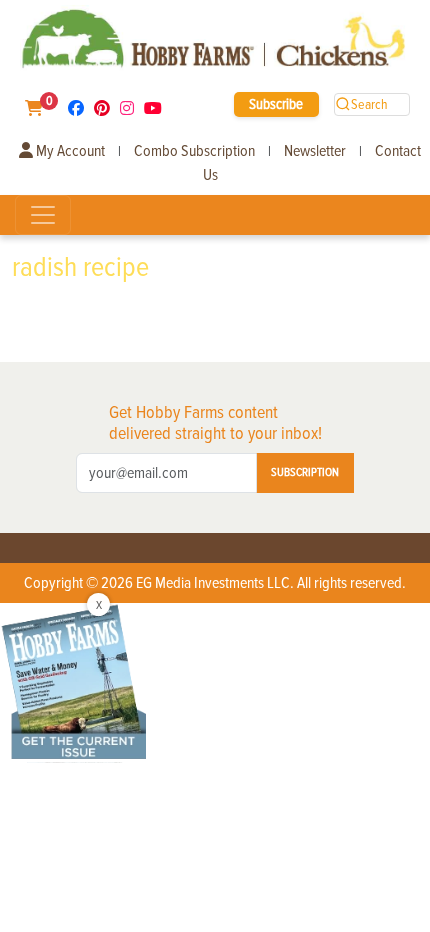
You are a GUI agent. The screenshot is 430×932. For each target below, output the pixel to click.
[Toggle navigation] (43, 215)
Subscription (305, 472)
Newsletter (315, 151)
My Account (69, 151)
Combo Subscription (194, 151)
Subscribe (276, 104)
